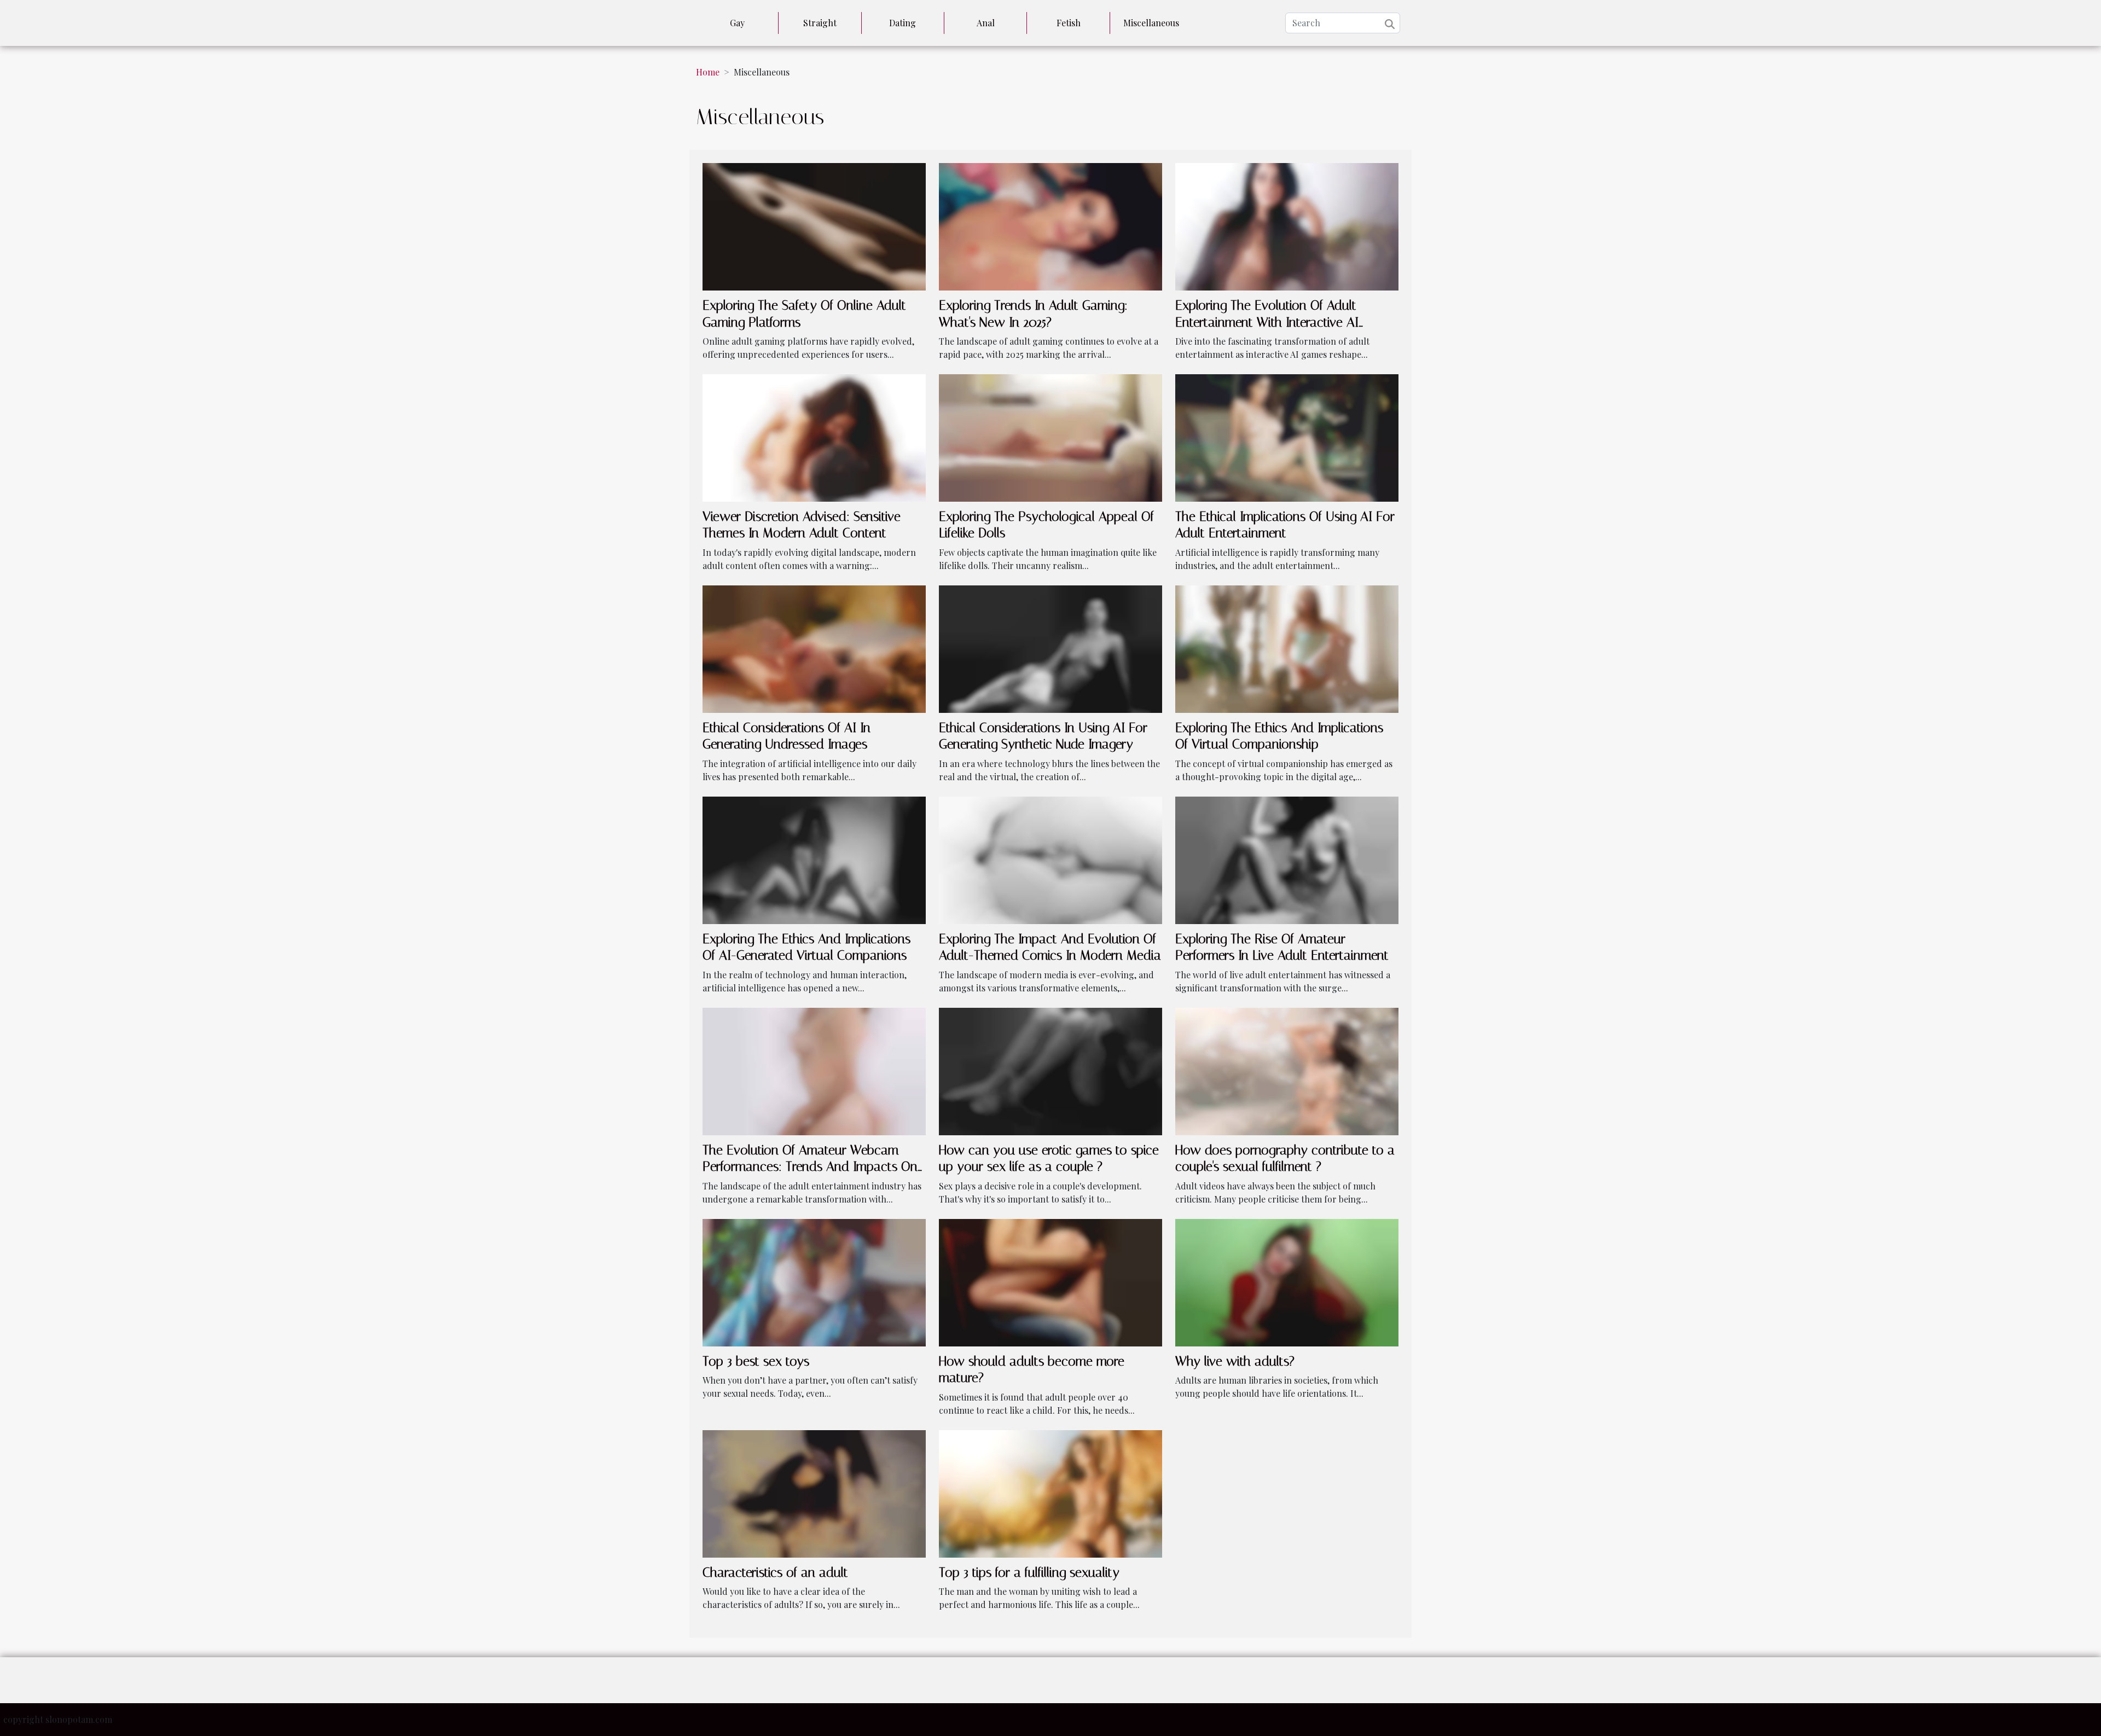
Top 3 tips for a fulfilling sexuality (1029, 1572)
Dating (902, 23)
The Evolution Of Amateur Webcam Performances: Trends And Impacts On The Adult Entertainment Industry (810, 1167)
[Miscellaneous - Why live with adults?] (1287, 1281)
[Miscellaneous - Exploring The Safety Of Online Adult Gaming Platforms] (814, 226)
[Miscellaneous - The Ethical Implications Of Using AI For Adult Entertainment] (1287, 437)
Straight (820, 23)
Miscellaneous (1151, 23)
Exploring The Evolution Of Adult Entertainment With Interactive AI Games (1267, 322)
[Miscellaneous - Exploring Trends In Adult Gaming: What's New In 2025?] (1050, 226)
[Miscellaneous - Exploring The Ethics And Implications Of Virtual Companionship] (1287, 648)
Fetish (1069, 23)
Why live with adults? (1235, 1361)
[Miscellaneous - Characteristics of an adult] (814, 1492)
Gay (737, 23)
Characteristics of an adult (775, 1572)
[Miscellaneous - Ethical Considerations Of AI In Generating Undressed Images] (814, 648)
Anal (986, 23)
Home (708, 72)
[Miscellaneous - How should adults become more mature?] (1050, 1281)
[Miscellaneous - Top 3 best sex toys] (814, 1281)
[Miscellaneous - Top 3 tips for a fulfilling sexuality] (1050, 1492)
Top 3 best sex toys (756, 1361)
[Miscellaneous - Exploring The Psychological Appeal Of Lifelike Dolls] (1050, 437)
